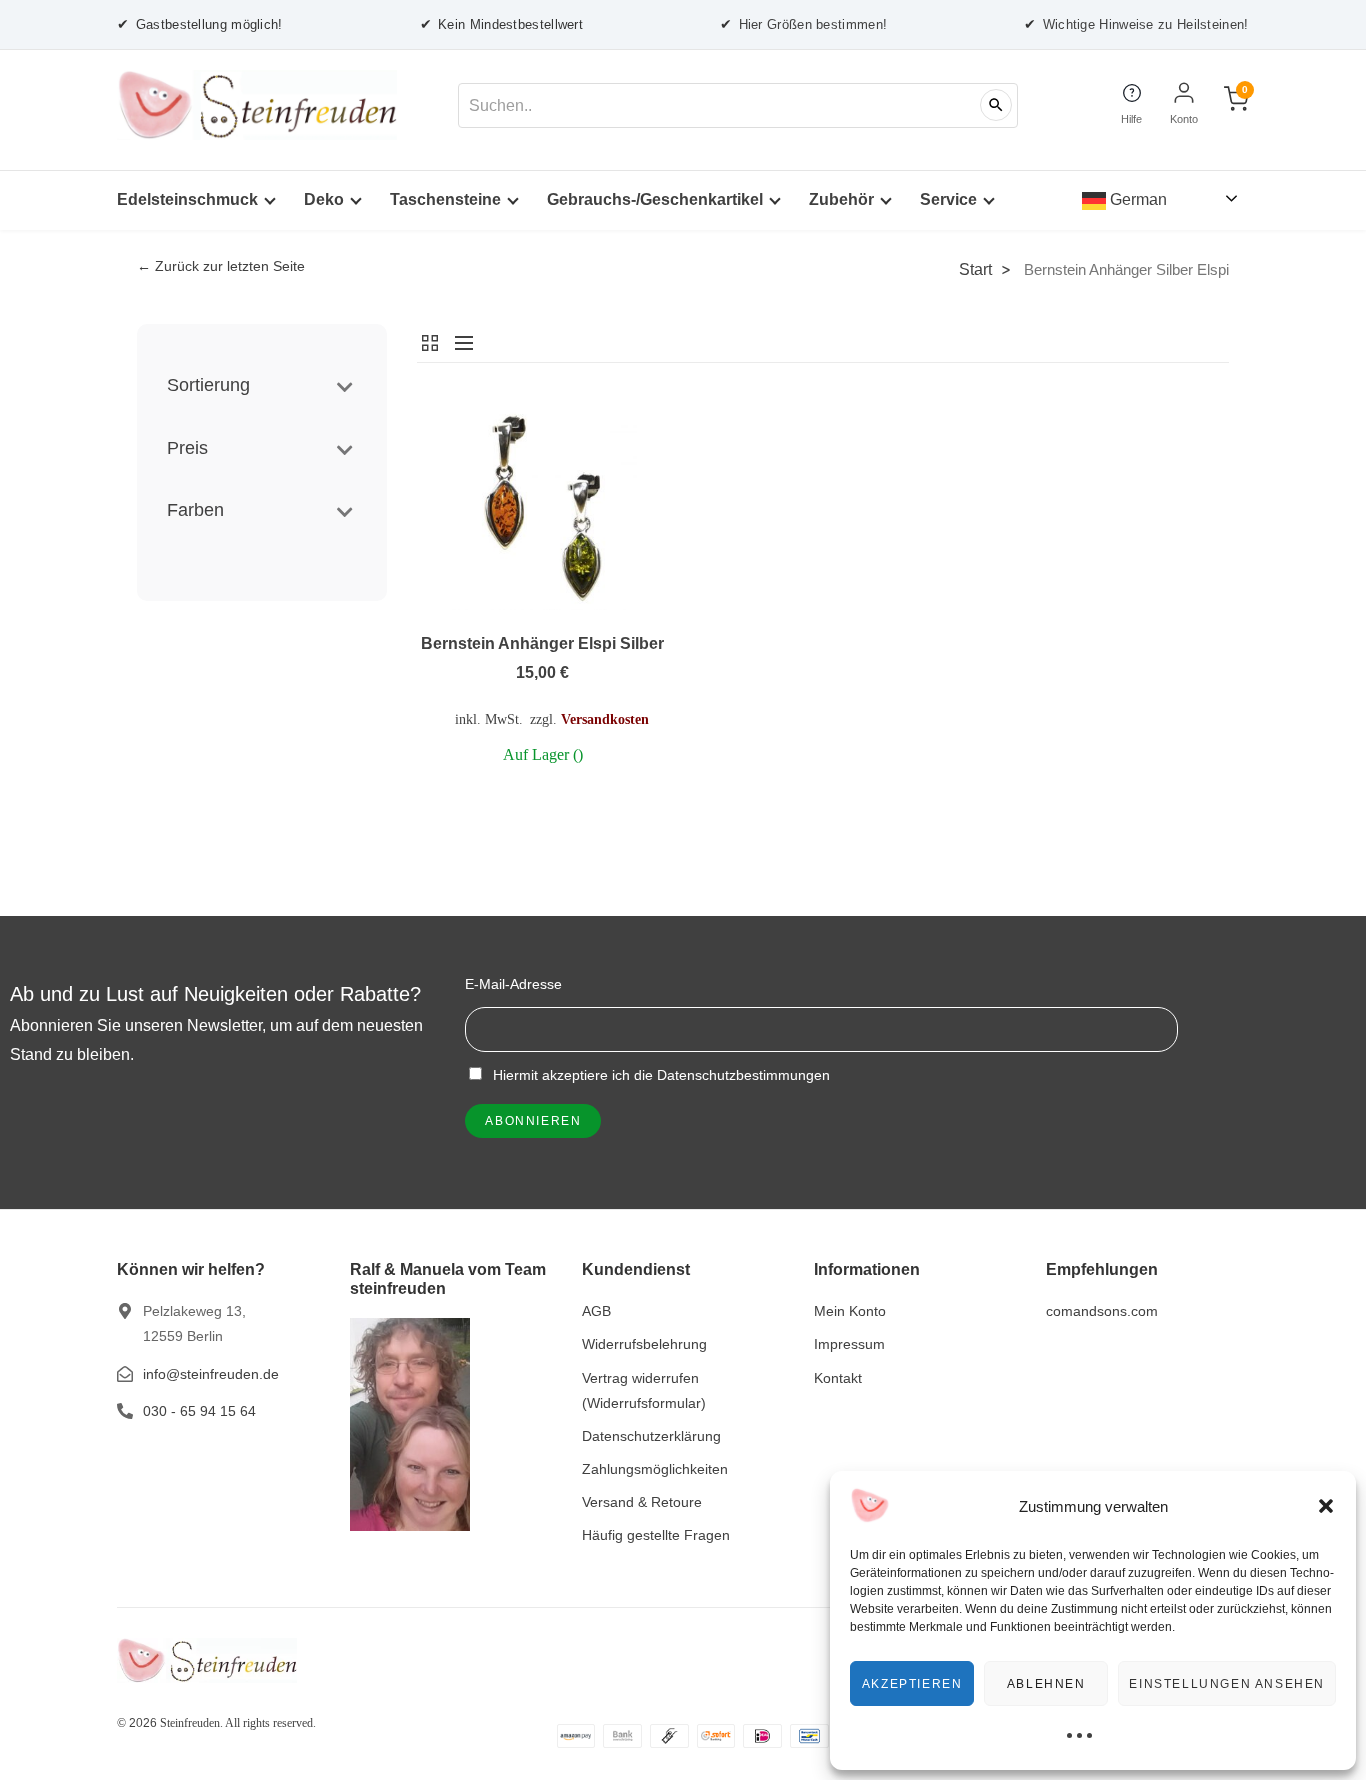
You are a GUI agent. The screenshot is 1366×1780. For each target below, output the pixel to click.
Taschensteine (445, 199)
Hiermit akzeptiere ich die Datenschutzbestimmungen (659, 1075)
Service (948, 199)
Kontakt (838, 1378)
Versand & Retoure (642, 1502)
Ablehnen (1046, 1684)
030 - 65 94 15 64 (199, 1411)
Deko (324, 199)
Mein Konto (850, 1311)
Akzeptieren (912, 1684)
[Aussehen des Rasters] (431, 343)
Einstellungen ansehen (1227, 1684)
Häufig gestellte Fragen (656, 1535)
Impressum (849, 1344)
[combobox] (738, 105)
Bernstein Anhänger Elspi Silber (542, 643)
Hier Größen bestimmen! (803, 24)
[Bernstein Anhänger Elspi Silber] (542, 506)
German (1136, 199)
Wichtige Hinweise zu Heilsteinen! (1136, 24)
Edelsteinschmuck (187, 199)
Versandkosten (605, 719)
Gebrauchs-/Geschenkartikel (655, 199)
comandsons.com (1102, 1311)
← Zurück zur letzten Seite (221, 266)
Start (975, 269)
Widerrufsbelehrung (644, 1344)
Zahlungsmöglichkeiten (655, 1469)
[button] (1326, 1506)
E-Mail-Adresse (513, 984)
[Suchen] (996, 105)
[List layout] (459, 343)
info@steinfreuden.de (211, 1374)
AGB (596, 1311)
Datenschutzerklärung (651, 1436)
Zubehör (841, 199)
